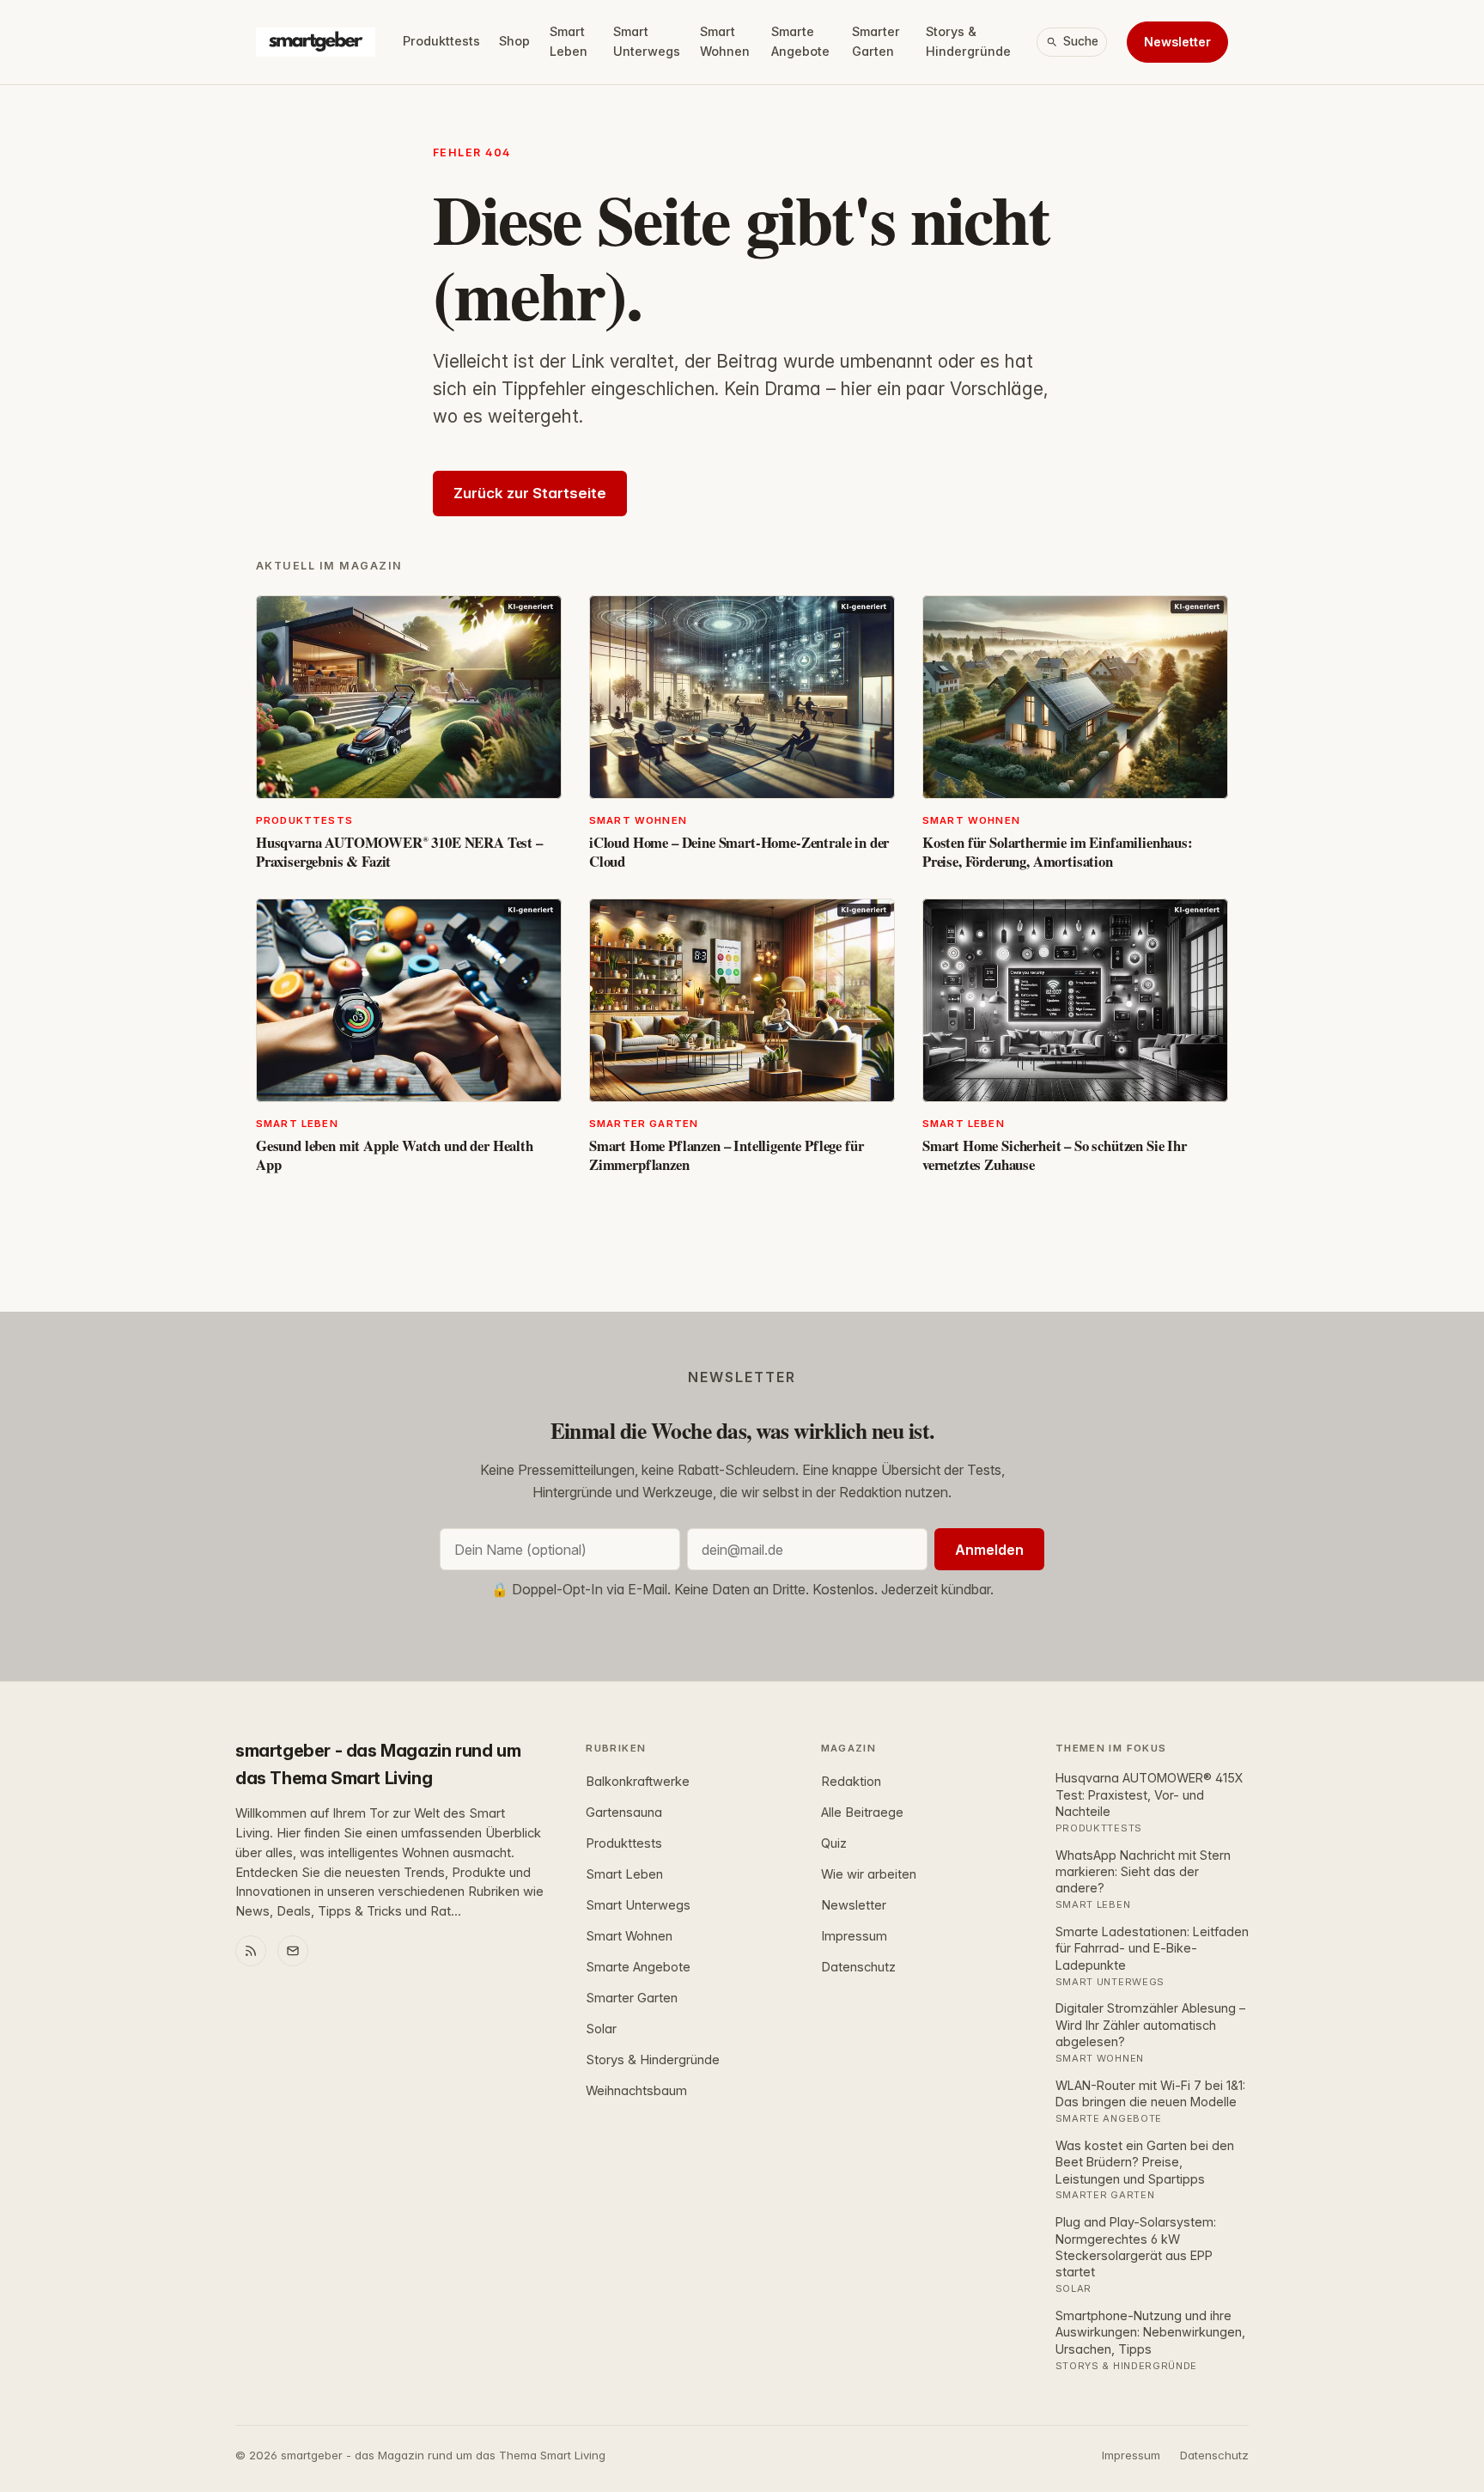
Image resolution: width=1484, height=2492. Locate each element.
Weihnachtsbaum (636, 2091)
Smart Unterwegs (647, 41)
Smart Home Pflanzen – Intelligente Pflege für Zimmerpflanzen (726, 1155)
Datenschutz (858, 1967)
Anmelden (989, 1550)
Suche (1081, 41)
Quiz (834, 1843)
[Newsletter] (293, 1951)
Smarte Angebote (800, 41)
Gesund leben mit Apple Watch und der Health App (395, 1155)
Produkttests (441, 41)
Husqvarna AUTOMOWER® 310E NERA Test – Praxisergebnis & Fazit (399, 852)
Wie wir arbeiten (869, 1874)
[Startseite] (316, 42)
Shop (514, 41)
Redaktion (851, 1782)
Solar (601, 2029)
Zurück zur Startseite (530, 493)
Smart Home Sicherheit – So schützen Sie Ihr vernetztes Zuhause (1055, 1155)
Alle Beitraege (862, 1813)
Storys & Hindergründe (968, 41)
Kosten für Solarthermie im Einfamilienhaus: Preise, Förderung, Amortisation (1058, 852)
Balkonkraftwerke (638, 1782)
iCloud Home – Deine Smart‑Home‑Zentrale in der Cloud (739, 852)
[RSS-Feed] (251, 1951)
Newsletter (1177, 42)
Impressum (854, 1936)
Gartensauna (624, 1813)
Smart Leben (569, 41)
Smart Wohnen (725, 41)
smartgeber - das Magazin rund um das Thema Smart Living (378, 1764)
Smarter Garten (876, 41)
